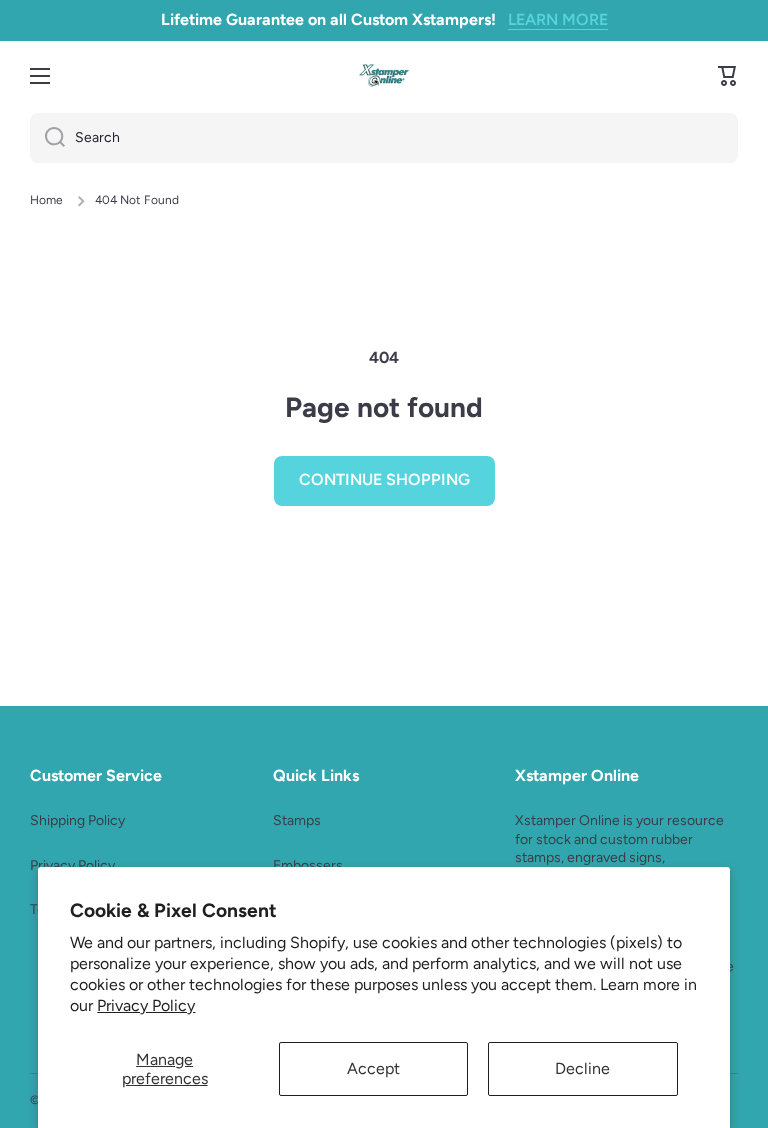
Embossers (308, 865)
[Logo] (384, 75)
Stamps (297, 820)
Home (46, 200)
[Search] (47, 138)
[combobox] (384, 138)
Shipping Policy (77, 820)
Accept (373, 1068)
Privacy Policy (146, 1005)
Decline (582, 1068)
